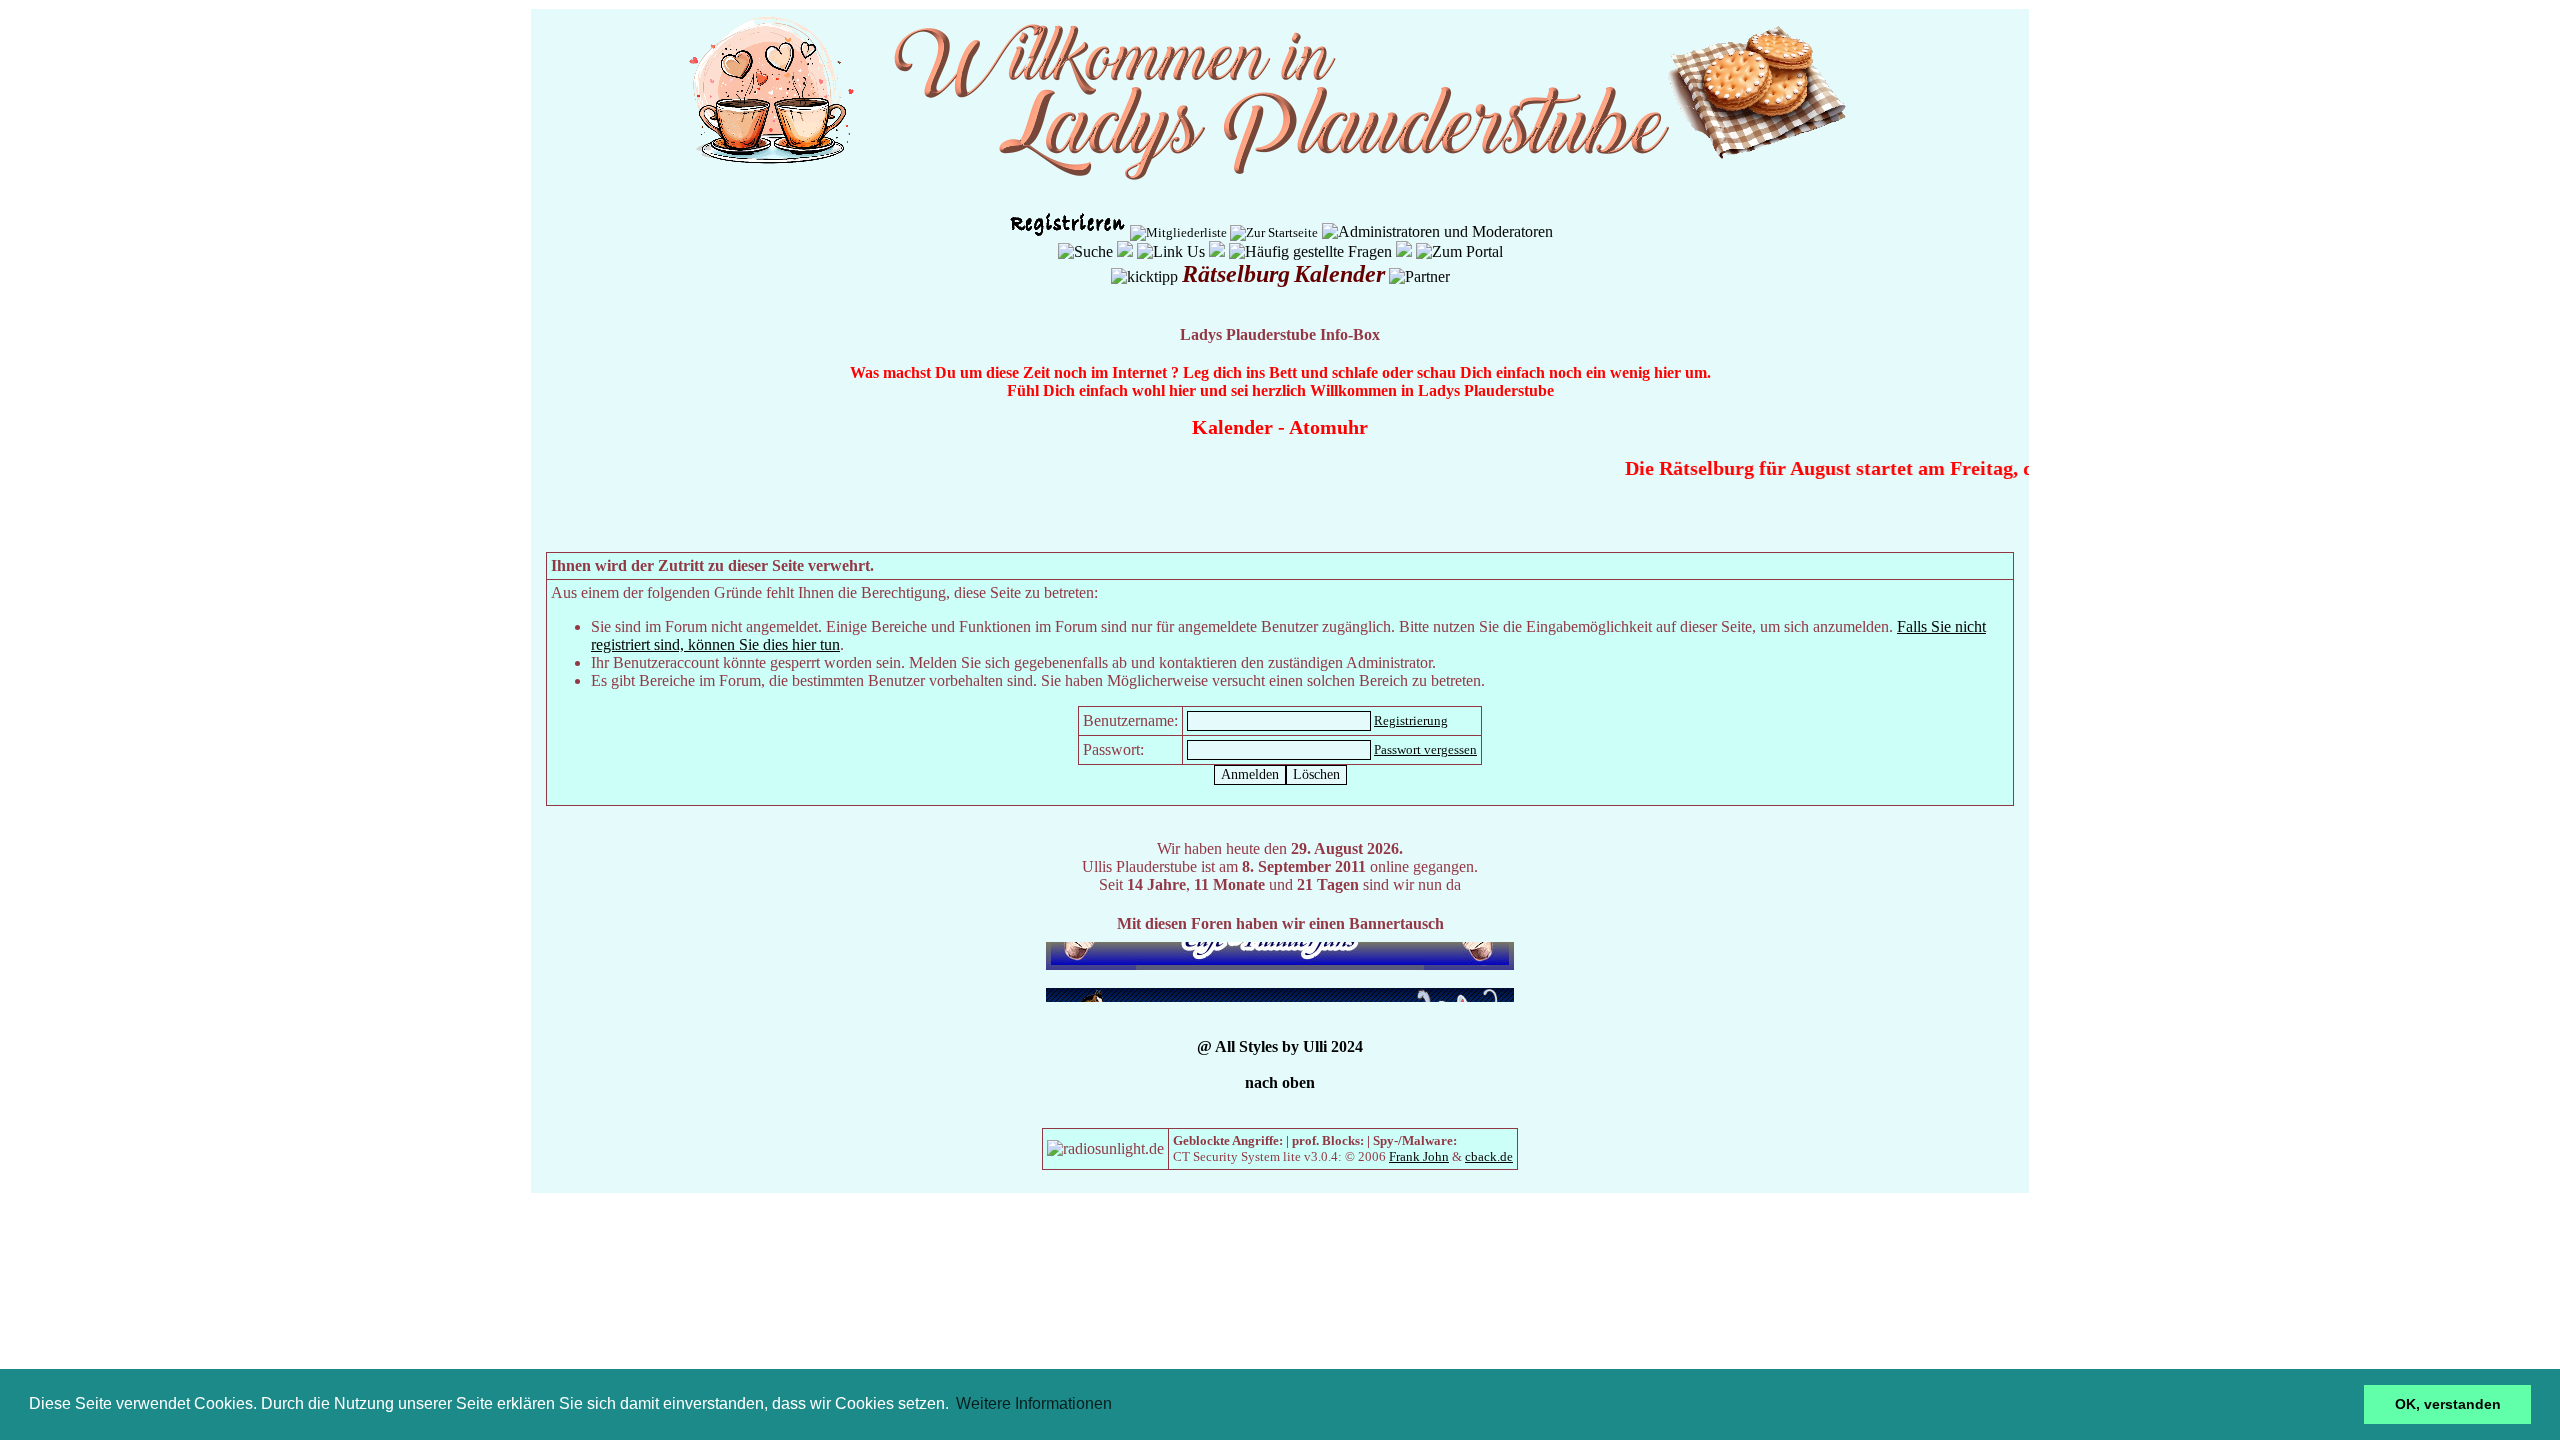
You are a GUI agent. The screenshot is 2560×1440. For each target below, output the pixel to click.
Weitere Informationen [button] (1034, 1403)
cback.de (1489, 1156)
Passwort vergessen (1425, 749)
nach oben (1280, 1082)
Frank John (1419, 1156)
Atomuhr (1328, 427)
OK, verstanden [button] (2448, 1404)
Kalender (1232, 427)
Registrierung (1411, 720)
